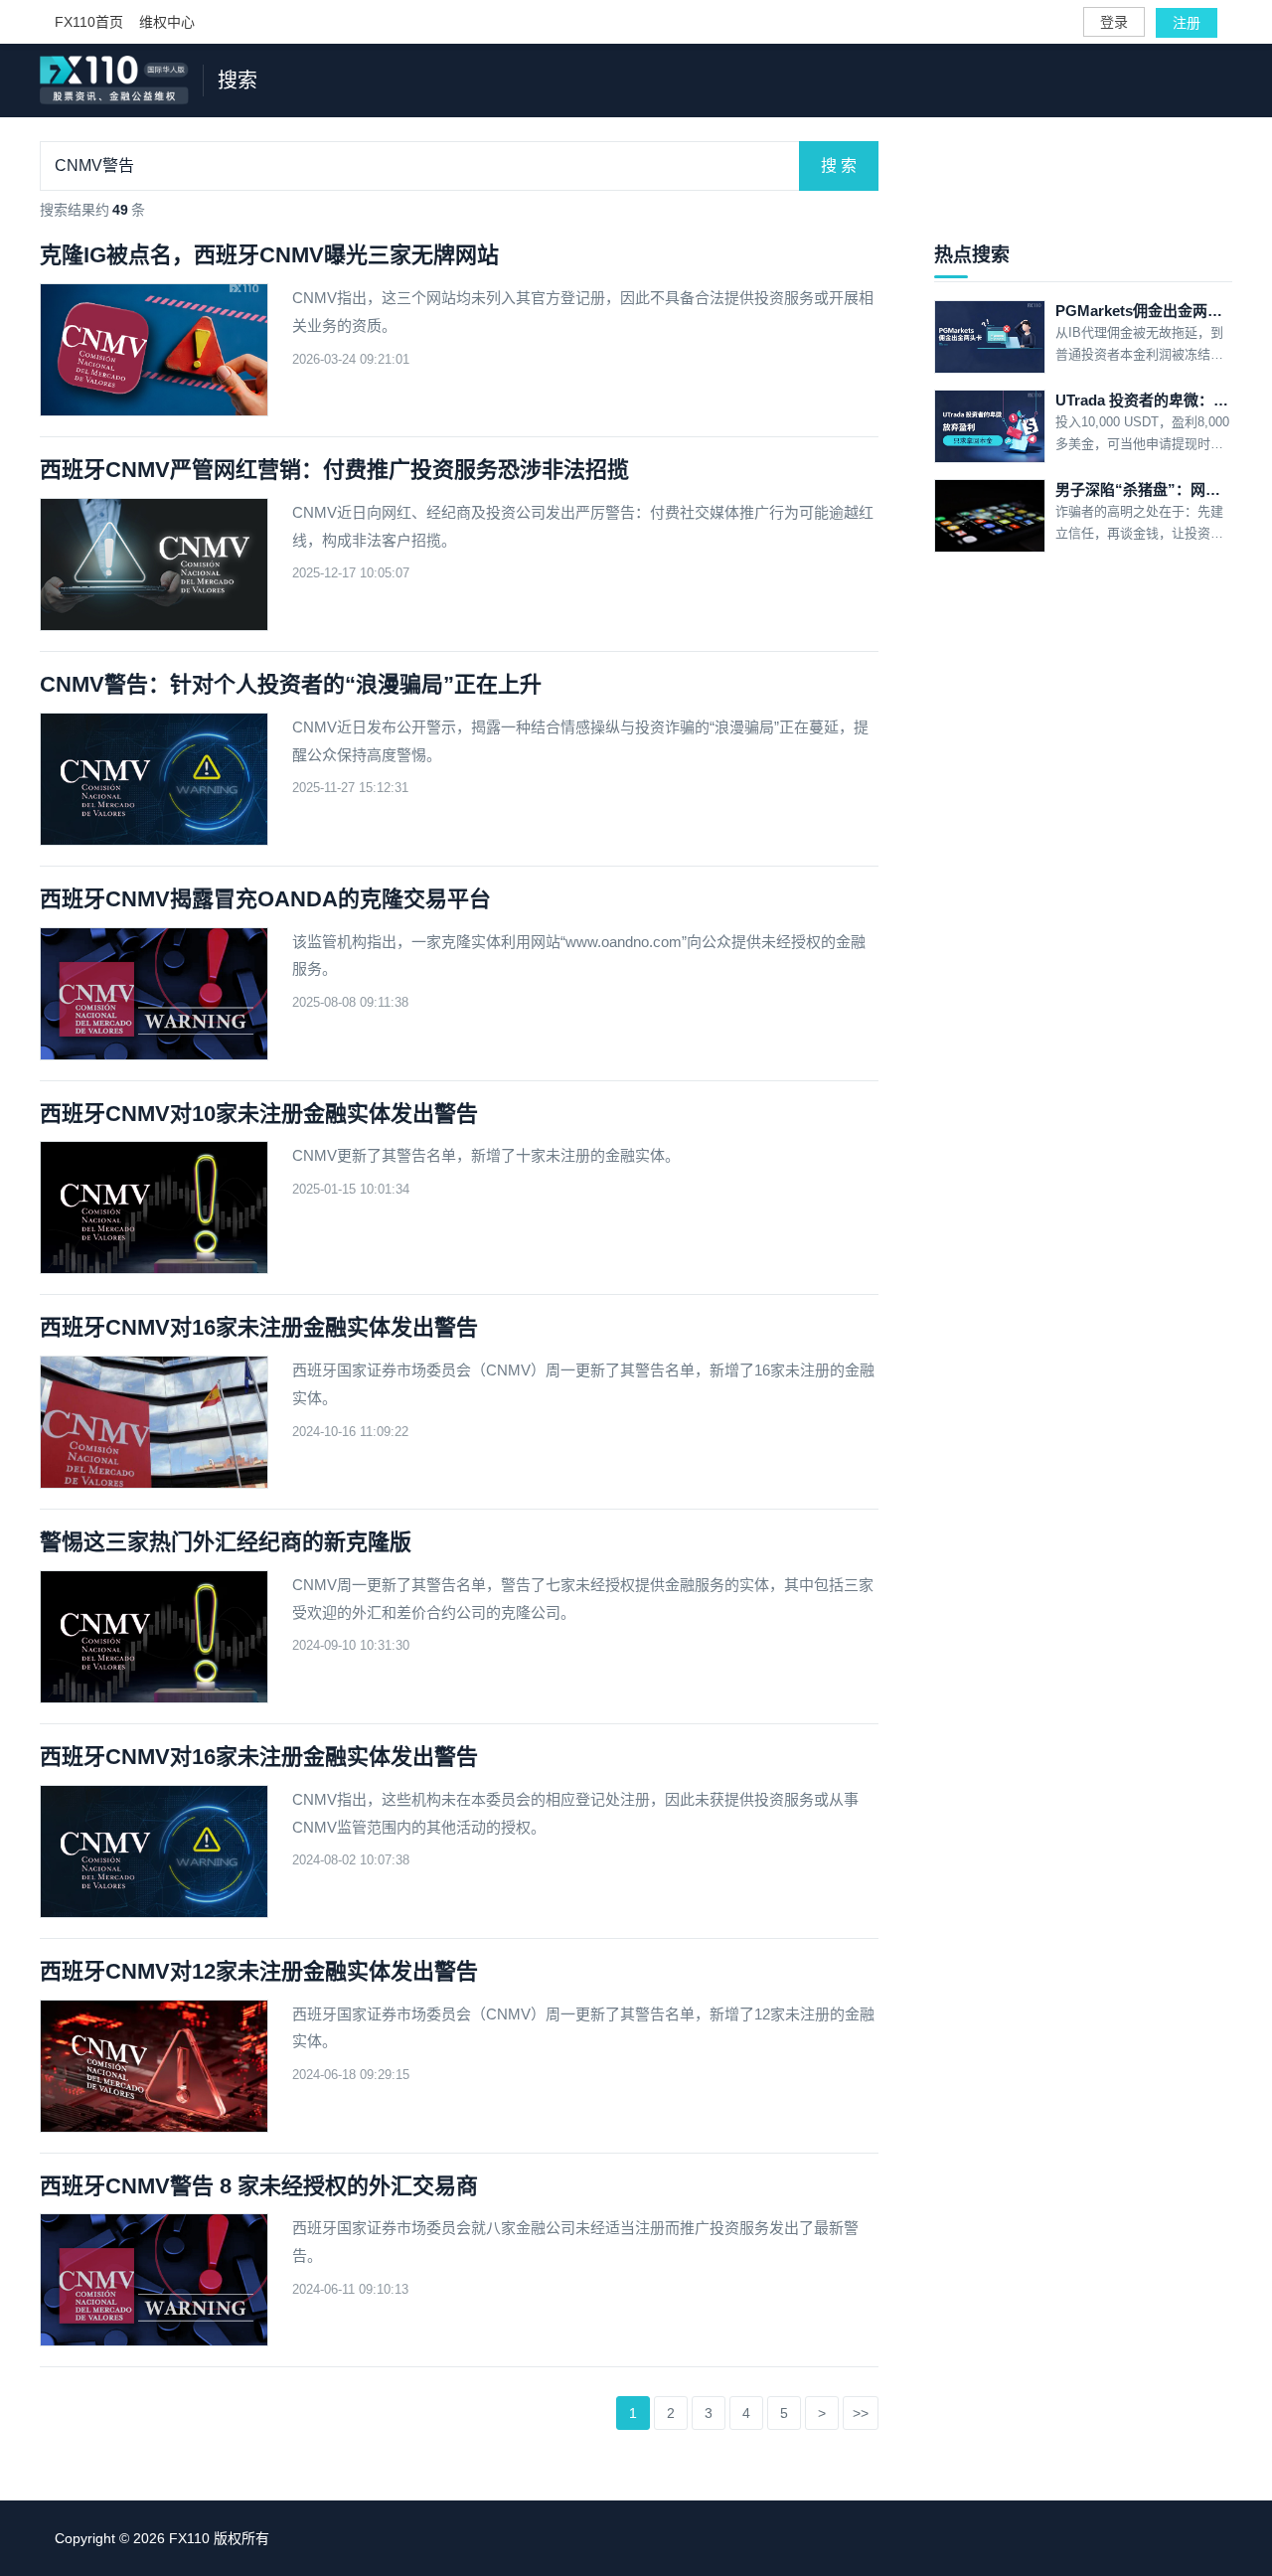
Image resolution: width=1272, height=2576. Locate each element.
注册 (1187, 23)
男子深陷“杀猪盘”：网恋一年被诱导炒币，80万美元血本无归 (1144, 489)
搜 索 (839, 165)
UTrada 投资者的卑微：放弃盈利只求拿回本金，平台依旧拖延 (1144, 400)
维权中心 (167, 22)
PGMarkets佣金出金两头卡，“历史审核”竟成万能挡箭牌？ (1144, 311)
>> (861, 2413)
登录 (1114, 22)
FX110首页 (89, 22)
